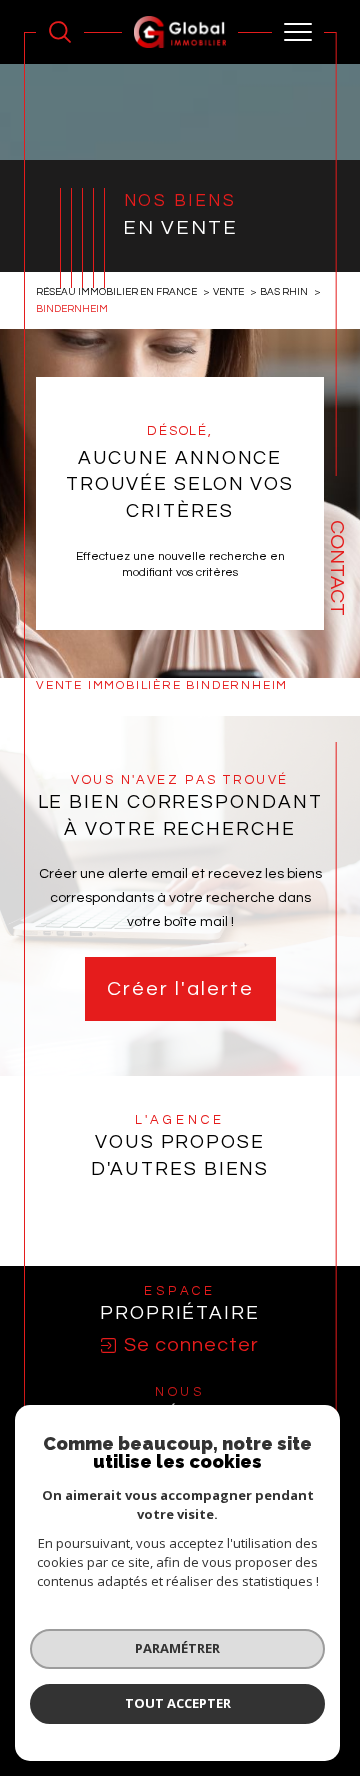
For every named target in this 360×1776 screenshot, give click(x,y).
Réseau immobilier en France (116, 292)
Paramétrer (177, 1648)
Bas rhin (284, 292)
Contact (337, 568)
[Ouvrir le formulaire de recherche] (60, 32)
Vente (228, 292)
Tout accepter (178, 1703)
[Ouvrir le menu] (298, 32)
